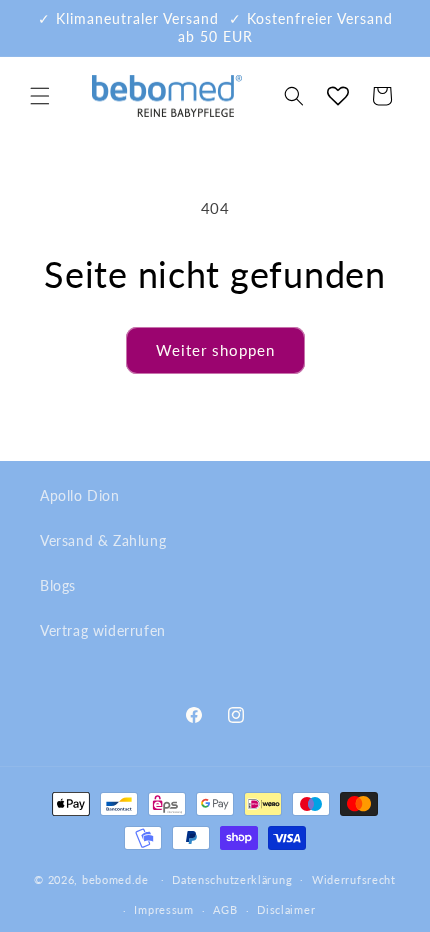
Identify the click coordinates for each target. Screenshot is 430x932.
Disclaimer (286, 909)
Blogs (58, 585)
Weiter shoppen (215, 350)
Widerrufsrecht (354, 879)
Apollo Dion (80, 495)
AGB (225, 909)
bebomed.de (115, 878)
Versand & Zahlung (103, 540)
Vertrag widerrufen (103, 630)
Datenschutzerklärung (232, 879)
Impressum (163, 909)
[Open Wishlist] (338, 96)
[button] (40, 96)
